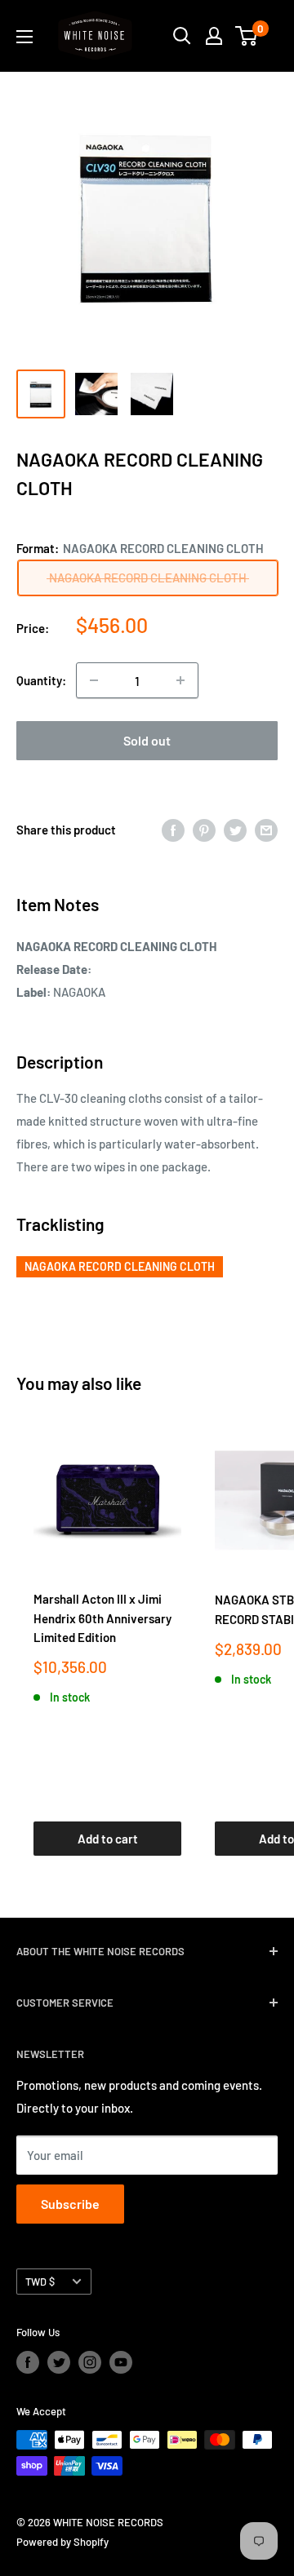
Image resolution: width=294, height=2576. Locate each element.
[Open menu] (24, 37)
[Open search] (182, 36)
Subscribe (70, 2204)
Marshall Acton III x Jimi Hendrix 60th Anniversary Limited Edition (102, 1618)
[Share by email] (266, 830)
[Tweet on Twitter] (235, 830)
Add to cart (108, 1839)
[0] (247, 36)
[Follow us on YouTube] (121, 2362)
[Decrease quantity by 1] (94, 680)
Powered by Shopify (62, 2542)
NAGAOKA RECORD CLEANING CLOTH (120, 1266)
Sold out (147, 740)
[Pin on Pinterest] (204, 830)
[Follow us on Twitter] (59, 2362)
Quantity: (41, 680)
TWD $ (40, 2282)
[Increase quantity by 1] (180, 680)
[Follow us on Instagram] (90, 2362)
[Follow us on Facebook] (28, 2362)
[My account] (214, 36)
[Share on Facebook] (173, 830)
